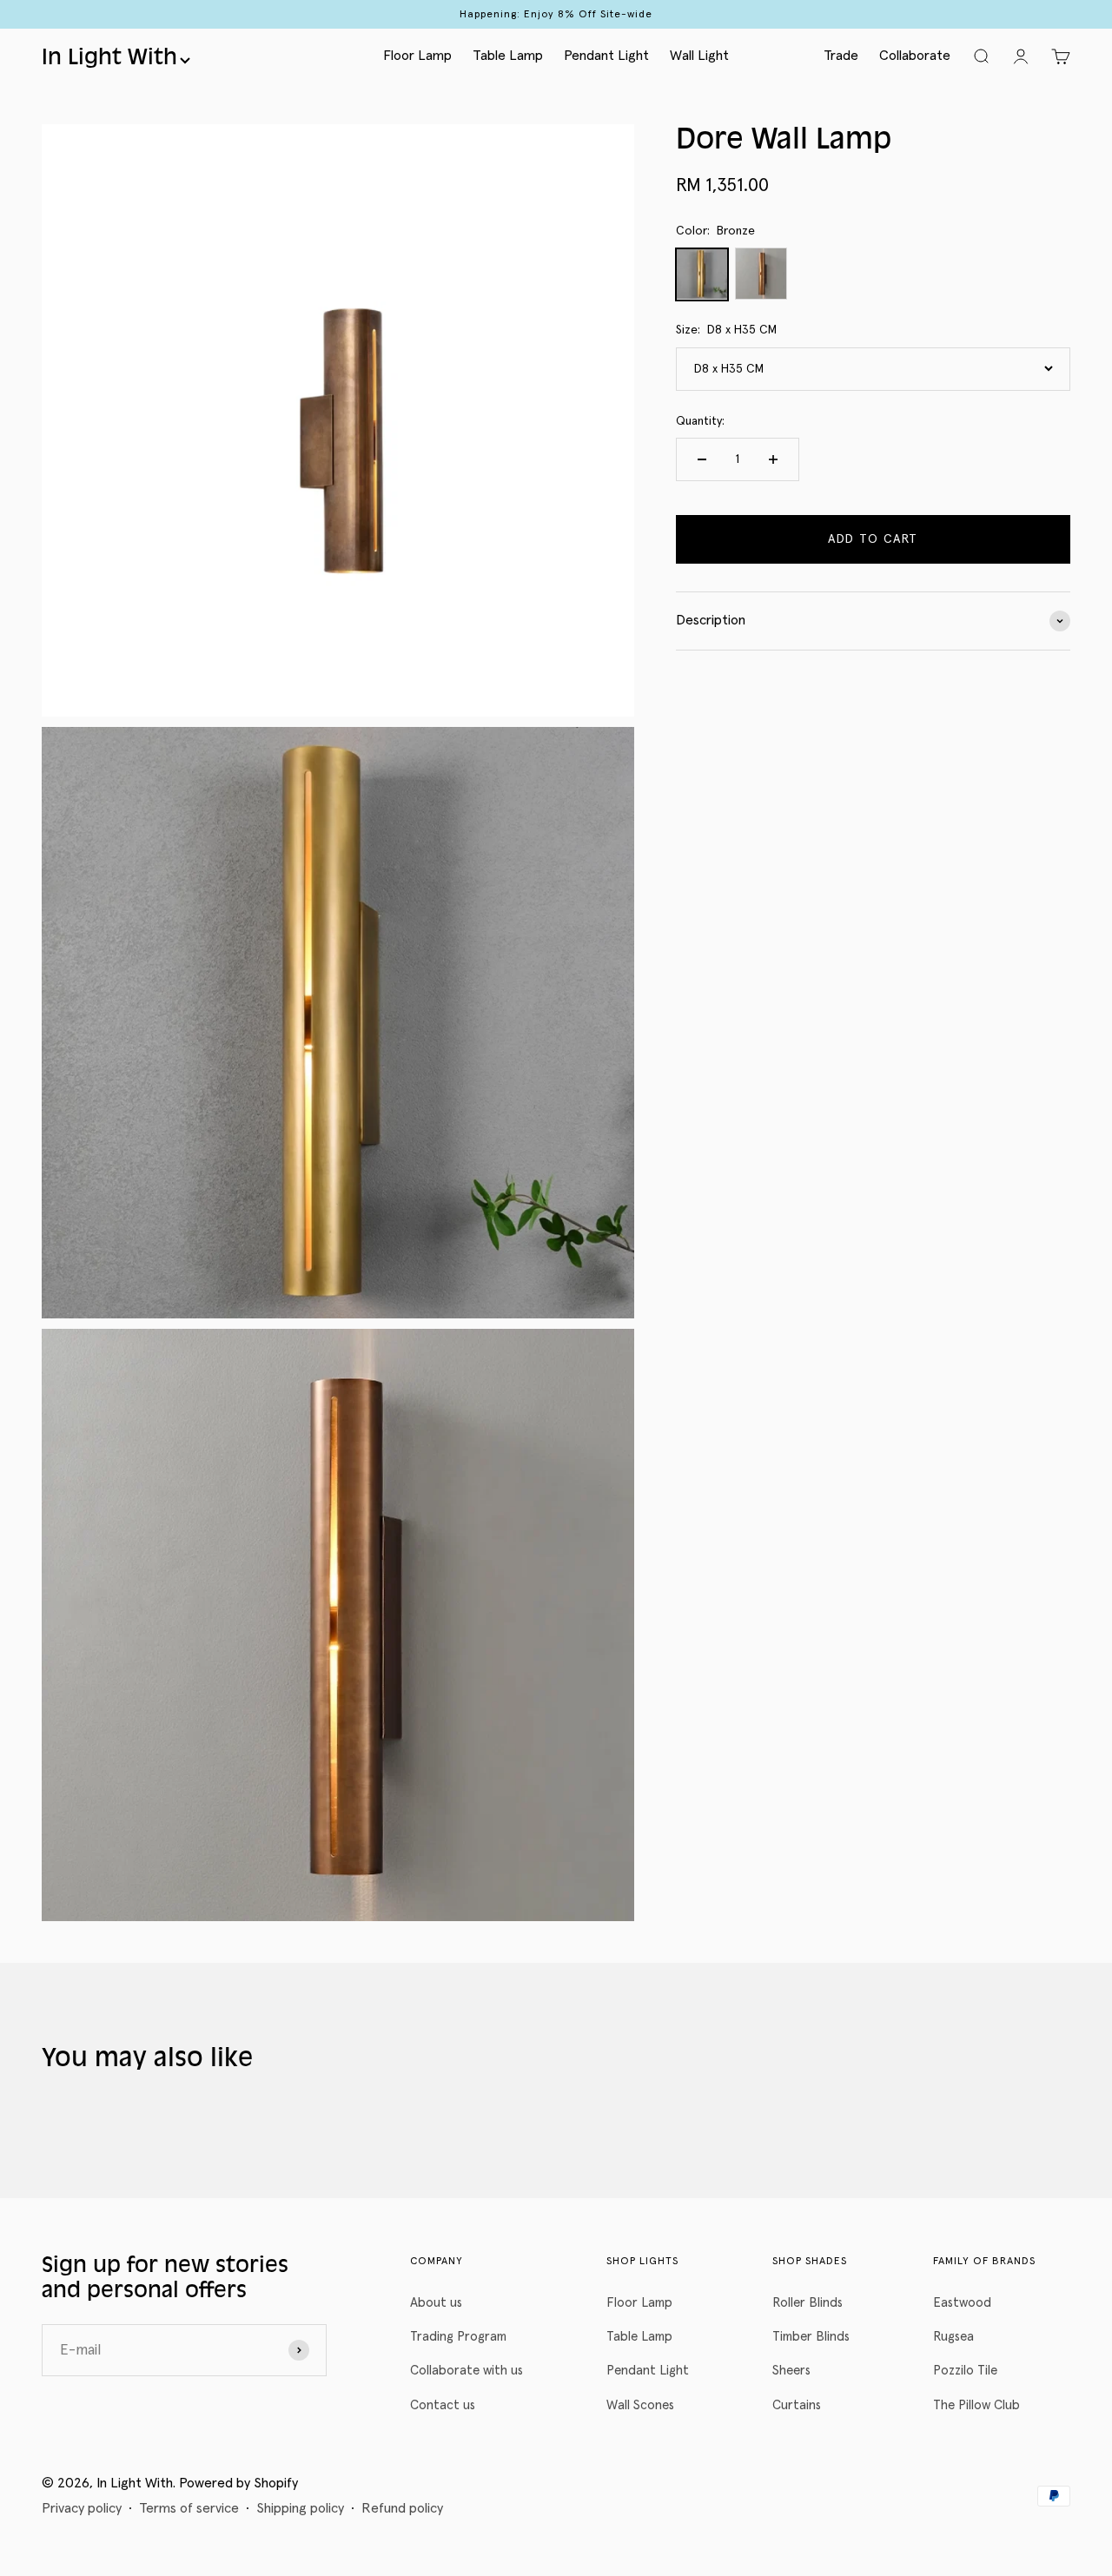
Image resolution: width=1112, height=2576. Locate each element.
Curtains (797, 2405)
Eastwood (962, 2303)
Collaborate (915, 56)
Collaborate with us (467, 2371)
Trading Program (458, 2337)
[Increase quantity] (773, 459)
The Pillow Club (976, 2405)
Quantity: (700, 421)
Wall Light (699, 56)
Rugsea (953, 2337)
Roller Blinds (808, 2303)
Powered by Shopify (238, 2483)
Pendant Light (606, 56)
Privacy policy (82, 2508)
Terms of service (189, 2508)
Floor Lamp (417, 56)
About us (436, 2303)
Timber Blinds (811, 2337)
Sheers (791, 2371)
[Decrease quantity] (702, 459)
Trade (841, 56)
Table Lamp (508, 56)
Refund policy (402, 2508)
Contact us (443, 2405)
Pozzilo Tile (965, 2371)
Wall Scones (640, 2405)
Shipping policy (300, 2508)
